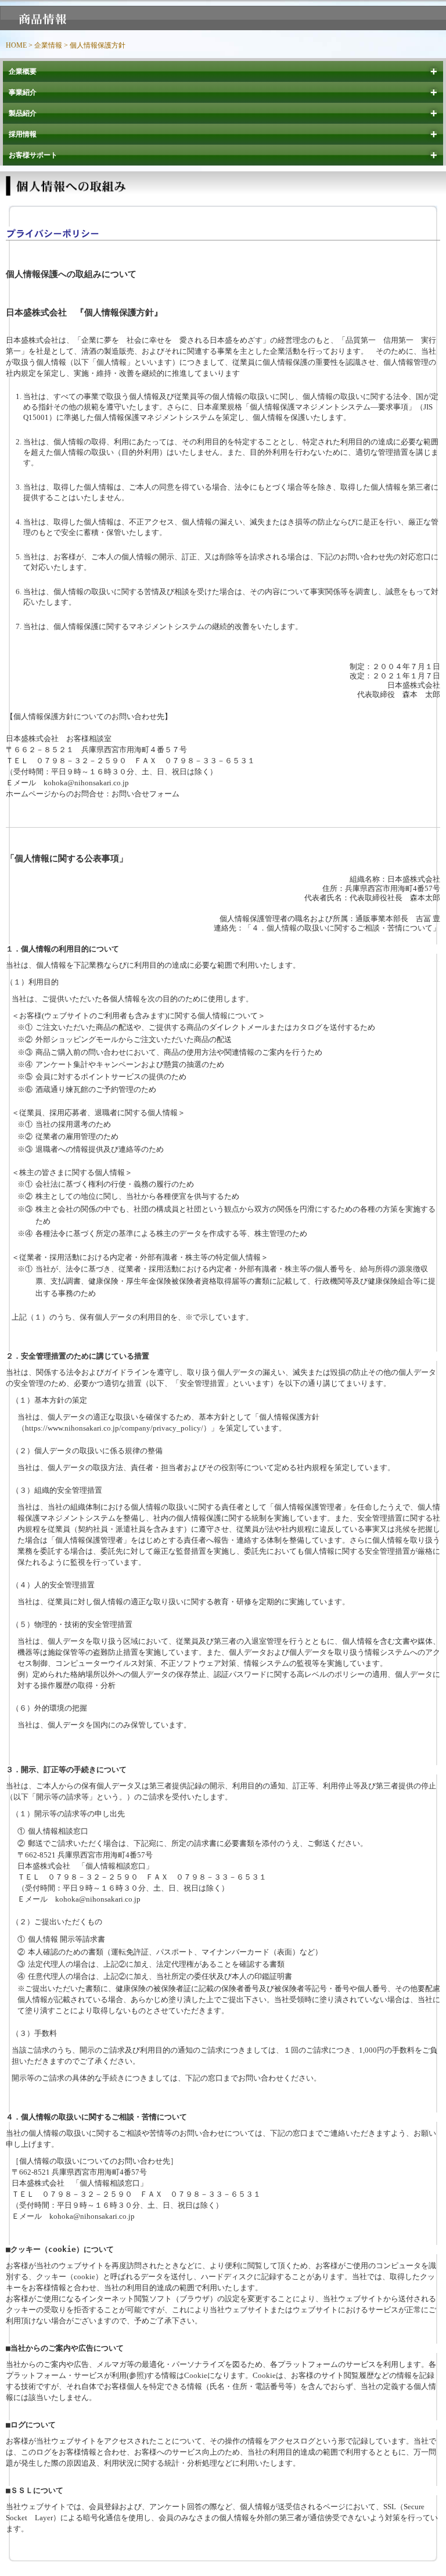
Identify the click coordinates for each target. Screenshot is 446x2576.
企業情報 (48, 45)
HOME (16, 45)
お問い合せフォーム (145, 794)
